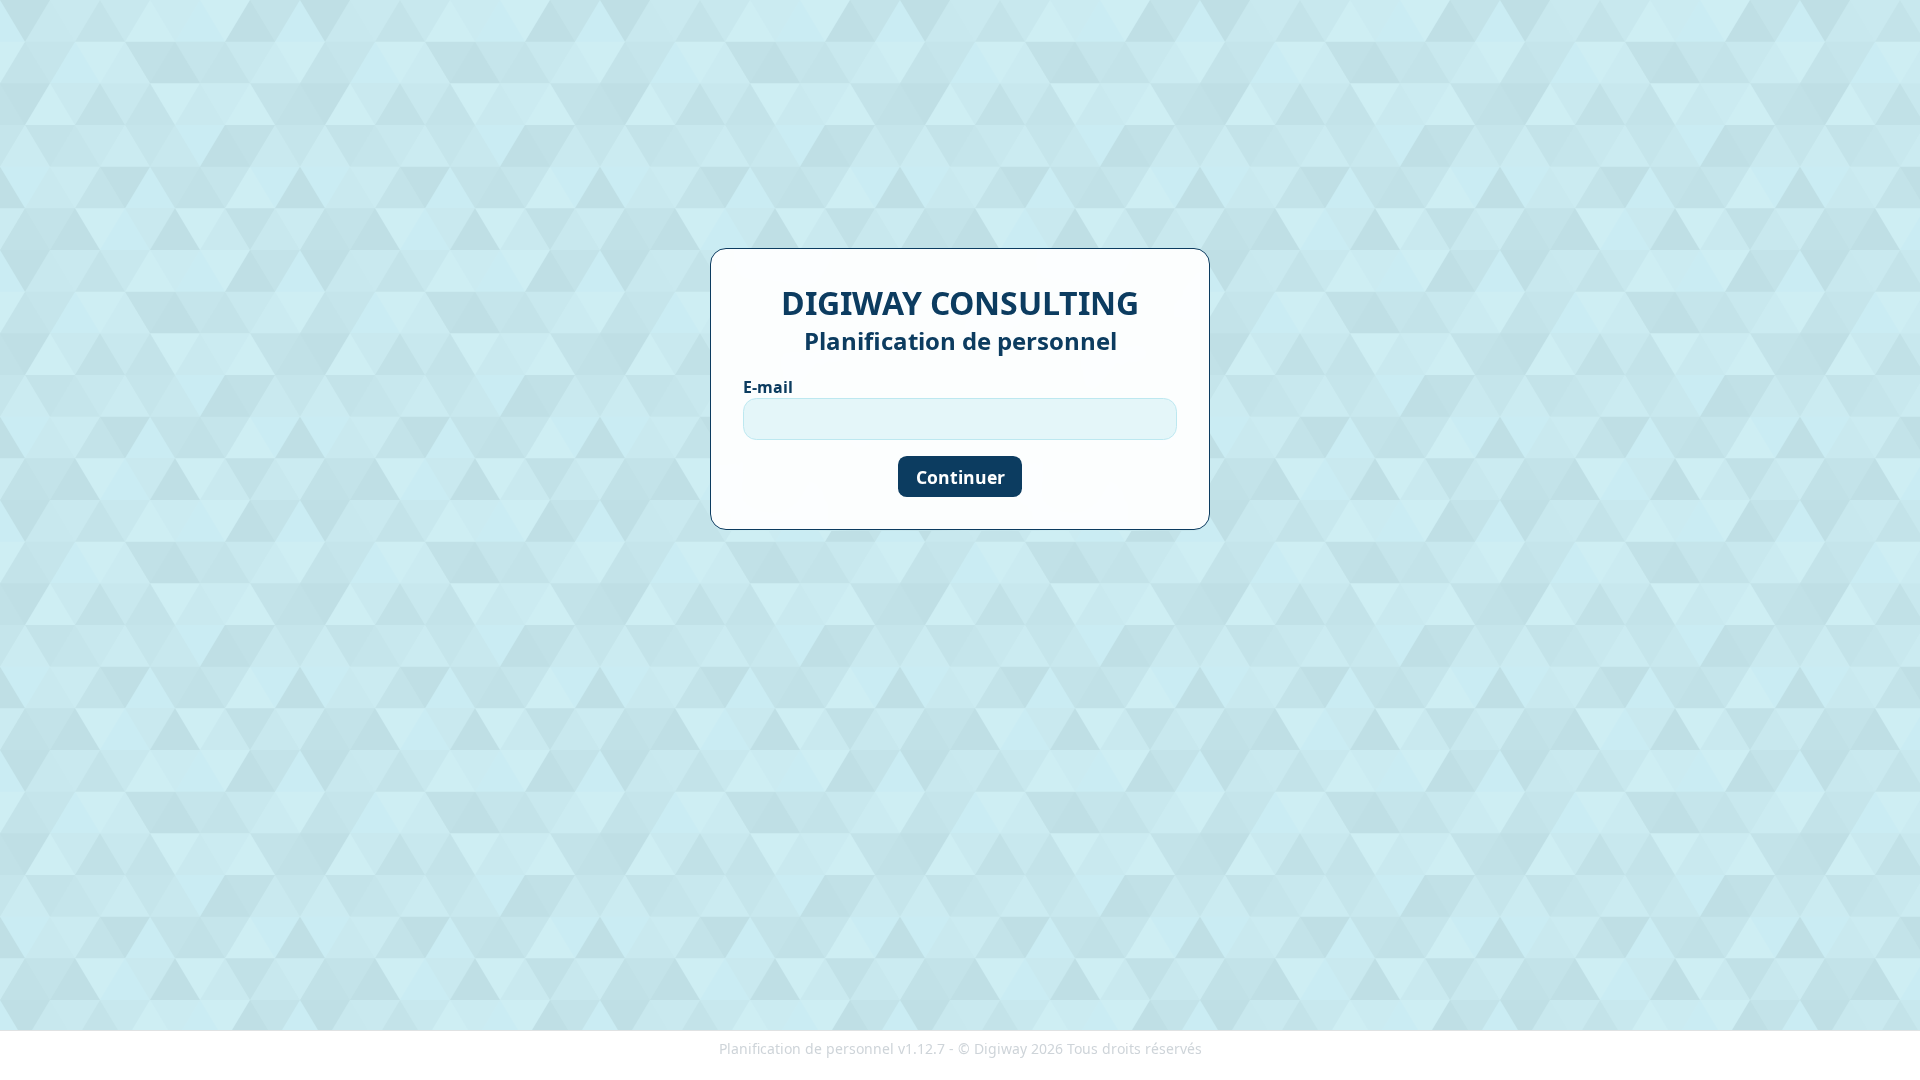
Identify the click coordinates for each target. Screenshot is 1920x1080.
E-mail (768, 387)
